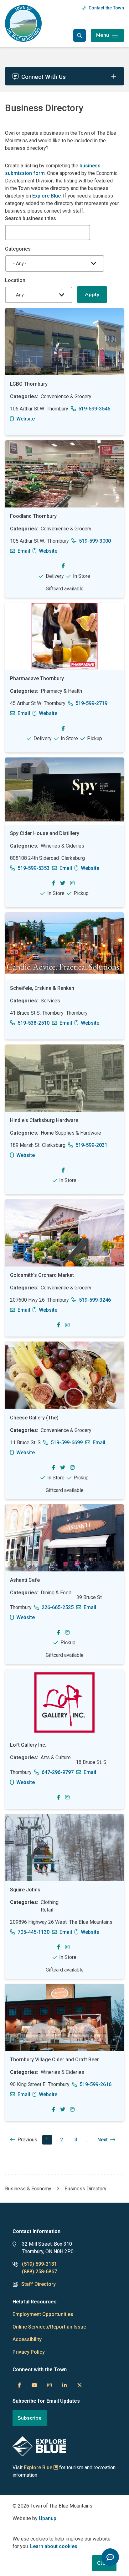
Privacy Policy (29, 2352)
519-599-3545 (94, 409)
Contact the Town (106, 8)
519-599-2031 (91, 1145)
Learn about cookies (54, 2546)
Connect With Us (44, 77)
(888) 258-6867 (39, 2272)
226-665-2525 (58, 1607)
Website (26, 419)
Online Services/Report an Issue (49, 2327)
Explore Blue (46, 196)
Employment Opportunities (43, 2314)
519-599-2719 (91, 703)
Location (15, 280)
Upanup (48, 2518)
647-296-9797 (58, 1772)
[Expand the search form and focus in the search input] (80, 35)
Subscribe (30, 2418)
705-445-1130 (34, 1932)
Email (24, 551)
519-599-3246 (95, 1300)
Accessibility (27, 2339)
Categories (18, 249)
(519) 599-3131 (39, 2264)
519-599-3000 (95, 541)
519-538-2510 (34, 1023)
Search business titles (31, 218)
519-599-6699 (67, 1443)
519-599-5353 (34, 868)
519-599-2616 (95, 2084)
